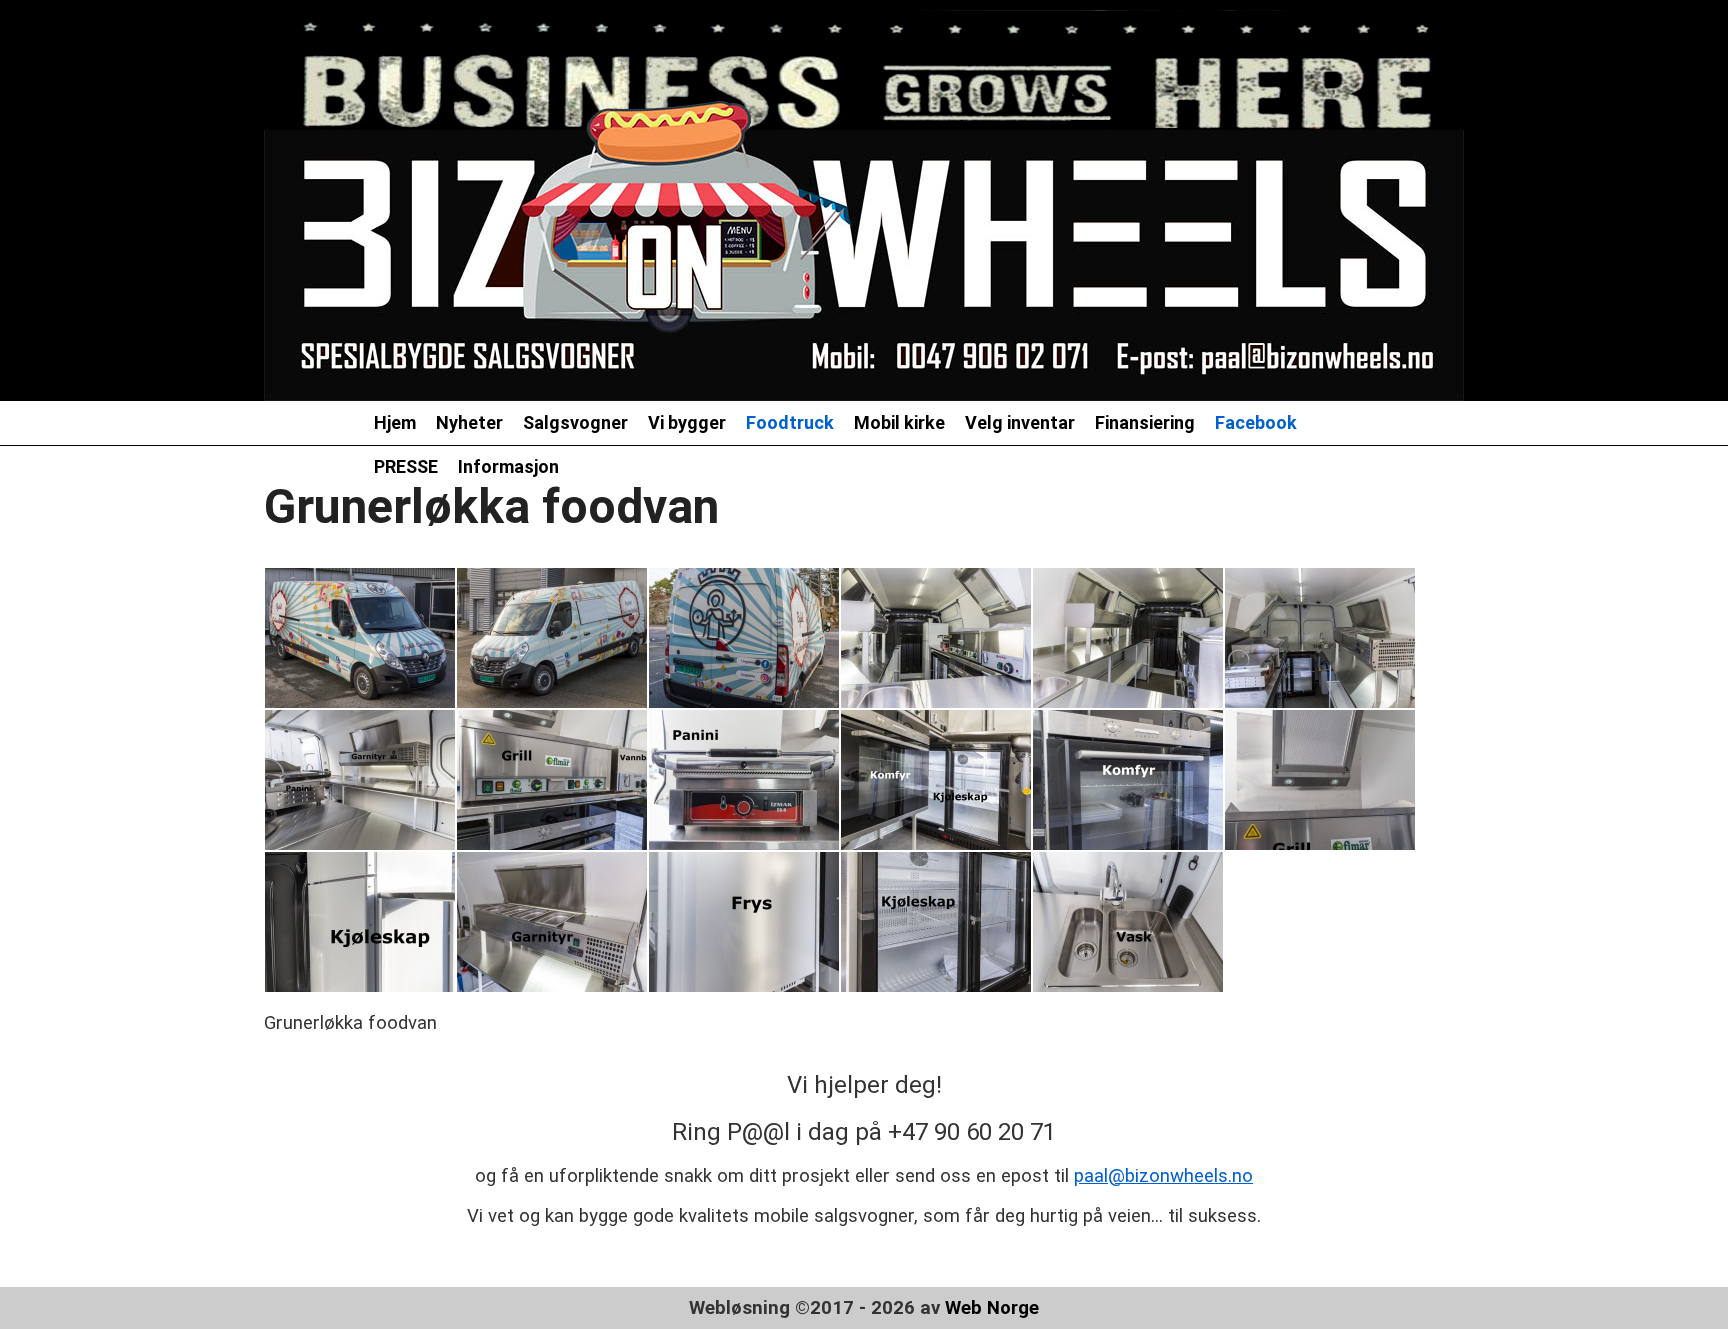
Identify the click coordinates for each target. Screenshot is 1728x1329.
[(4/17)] (936, 638)
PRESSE (406, 466)
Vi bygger (687, 422)
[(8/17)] (552, 780)
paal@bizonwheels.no (1163, 1176)
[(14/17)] (552, 922)
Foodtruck (790, 422)
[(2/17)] (552, 638)
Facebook (1256, 422)
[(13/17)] (360, 922)
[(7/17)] (360, 780)
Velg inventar (1020, 422)
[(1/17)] (360, 638)
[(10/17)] (936, 780)
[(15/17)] (744, 922)
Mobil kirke (899, 422)
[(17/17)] (1128, 922)
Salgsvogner (575, 422)
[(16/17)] (936, 922)
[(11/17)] (1128, 780)
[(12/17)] (1320, 780)
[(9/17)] (744, 780)
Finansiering (1145, 422)
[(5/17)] (1128, 638)
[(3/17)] (744, 638)
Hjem (395, 422)
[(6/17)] (1320, 638)
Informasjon (508, 466)
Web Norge (992, 1308)
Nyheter (469, 422)
